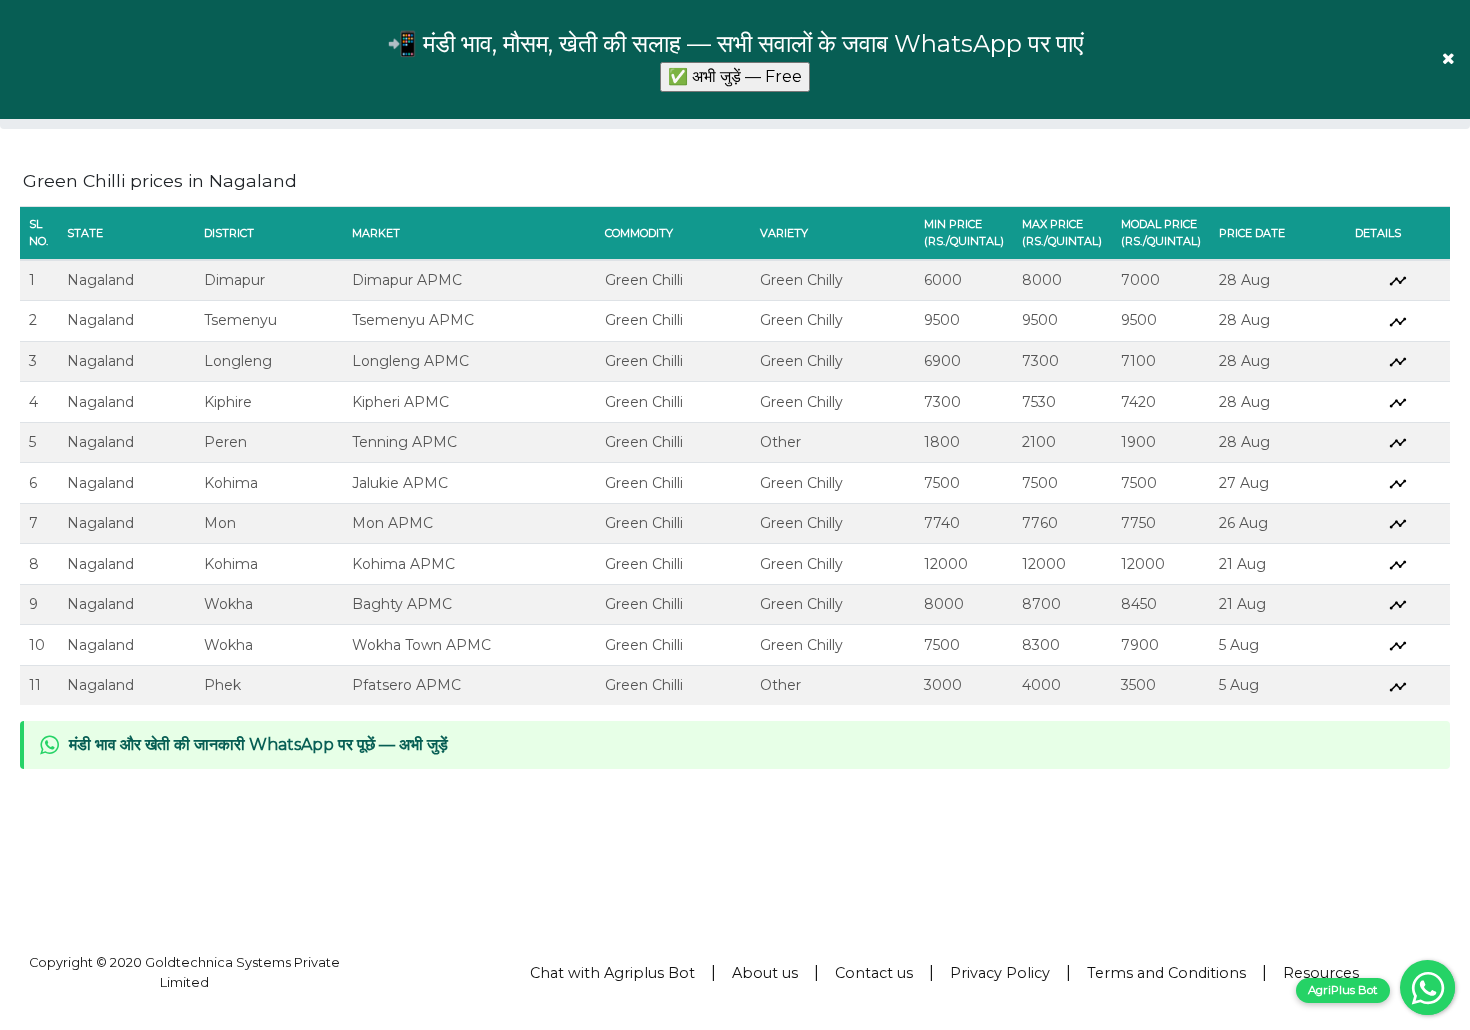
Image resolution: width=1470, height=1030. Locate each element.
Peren (225, 442)
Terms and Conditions (1166, 973)
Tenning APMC (404, 442)
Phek (222, 685)
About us (765, 973)
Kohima (231, 483)
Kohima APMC (403, 564)
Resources (1321, 973)
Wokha (228, 604)
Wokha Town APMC (421, 645)
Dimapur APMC (407, 280)
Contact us (874, 973)
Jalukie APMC (400, 483)
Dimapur (234, 280)
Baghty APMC (402, 604)
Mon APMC (392, 523)
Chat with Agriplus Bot (612, 973)
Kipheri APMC (400, 402)
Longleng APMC (410, 361)
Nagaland (100, 280)
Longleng (238, 361)
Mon (220, 523)
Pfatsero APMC (406, 685)
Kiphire (228, 402)
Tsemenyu (240, 320)
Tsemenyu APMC (413, 320)
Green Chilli (644, 280)
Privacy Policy (1000, 973)
